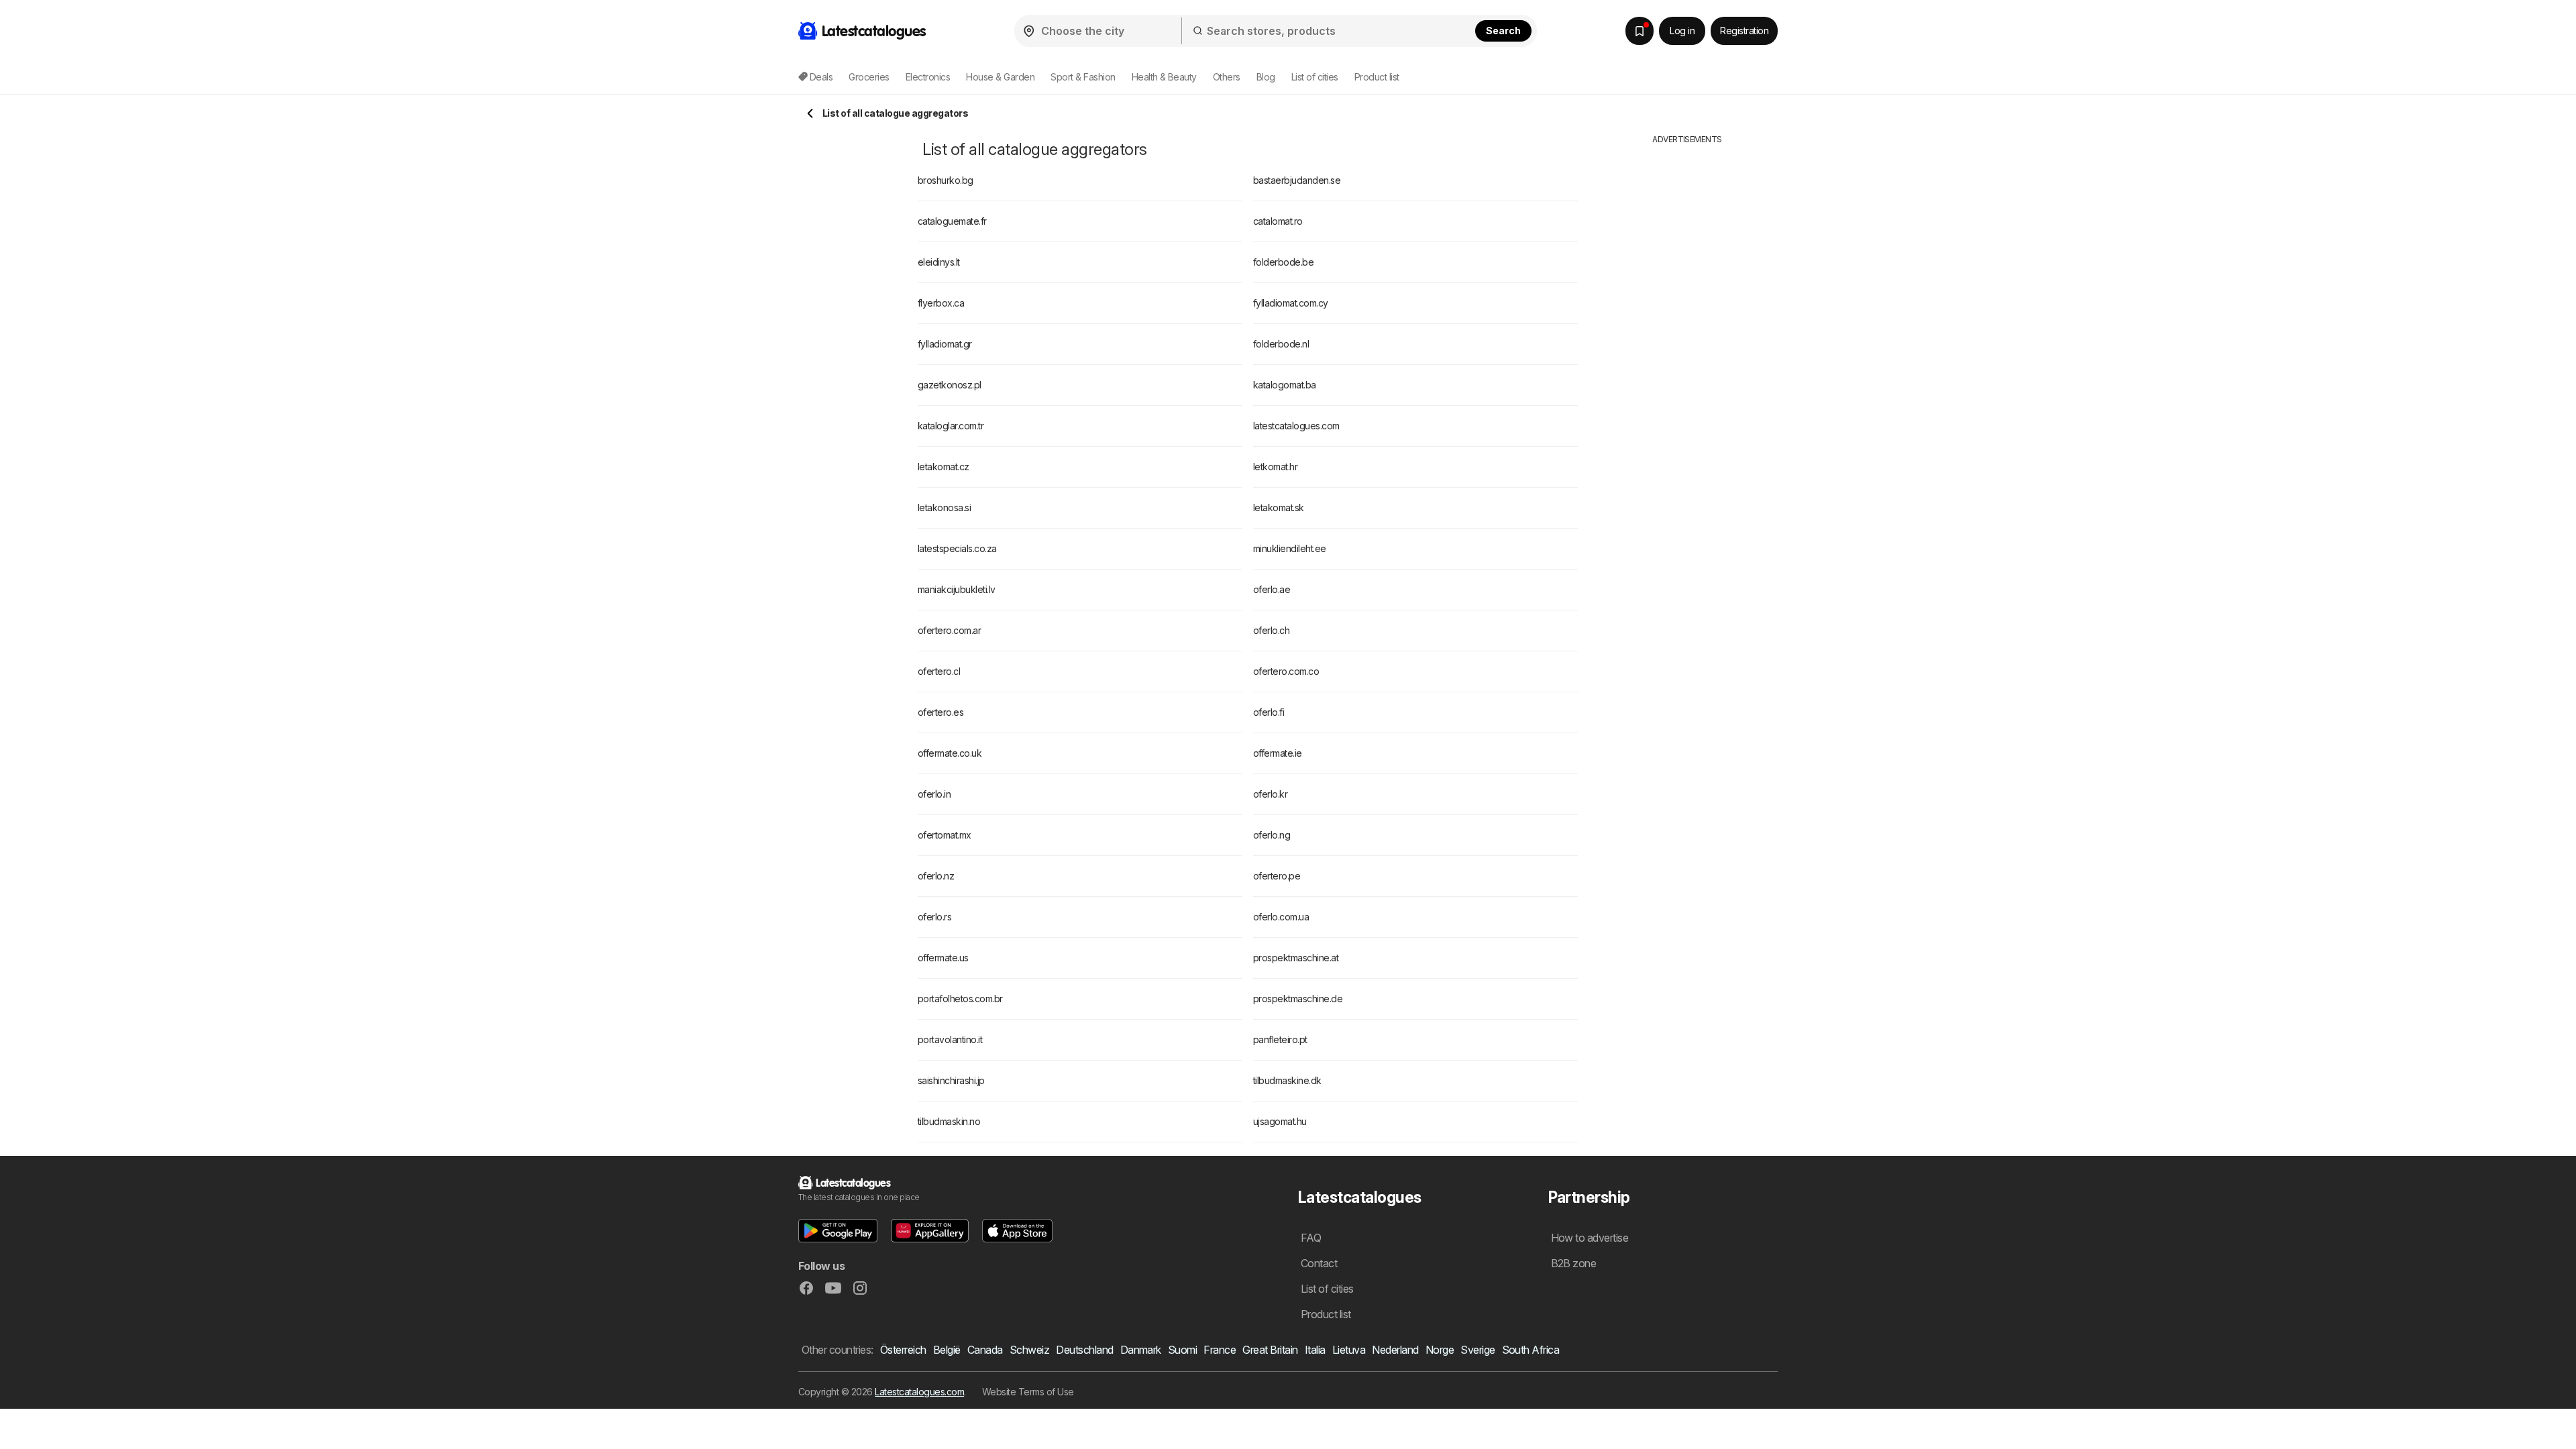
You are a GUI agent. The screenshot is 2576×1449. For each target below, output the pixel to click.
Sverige (1478, 1350)
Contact (1319, 1263)
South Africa (1531, 1350)
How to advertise (1590, 1238)
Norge (1440, 1350)
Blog (1266, 77)
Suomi (1182, 1350)
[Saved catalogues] (1640, 31)
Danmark (1141, 1350)
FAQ (1311, 1238)
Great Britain (1270, 1350)
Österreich (903, 1350)
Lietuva (1349, 1350)
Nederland (1395, 1350)
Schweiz (1029, 1350)
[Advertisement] (1687, 347)
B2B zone (1574, 1263)
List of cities (1315, 77)
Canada (985, 1350)
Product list (1377, 77)
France (1220, 1350)
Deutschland (1084, 1350)
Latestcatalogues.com (919, 1392)
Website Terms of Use (1028, 1392)
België (947, 1350)
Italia (1315, 1350)
